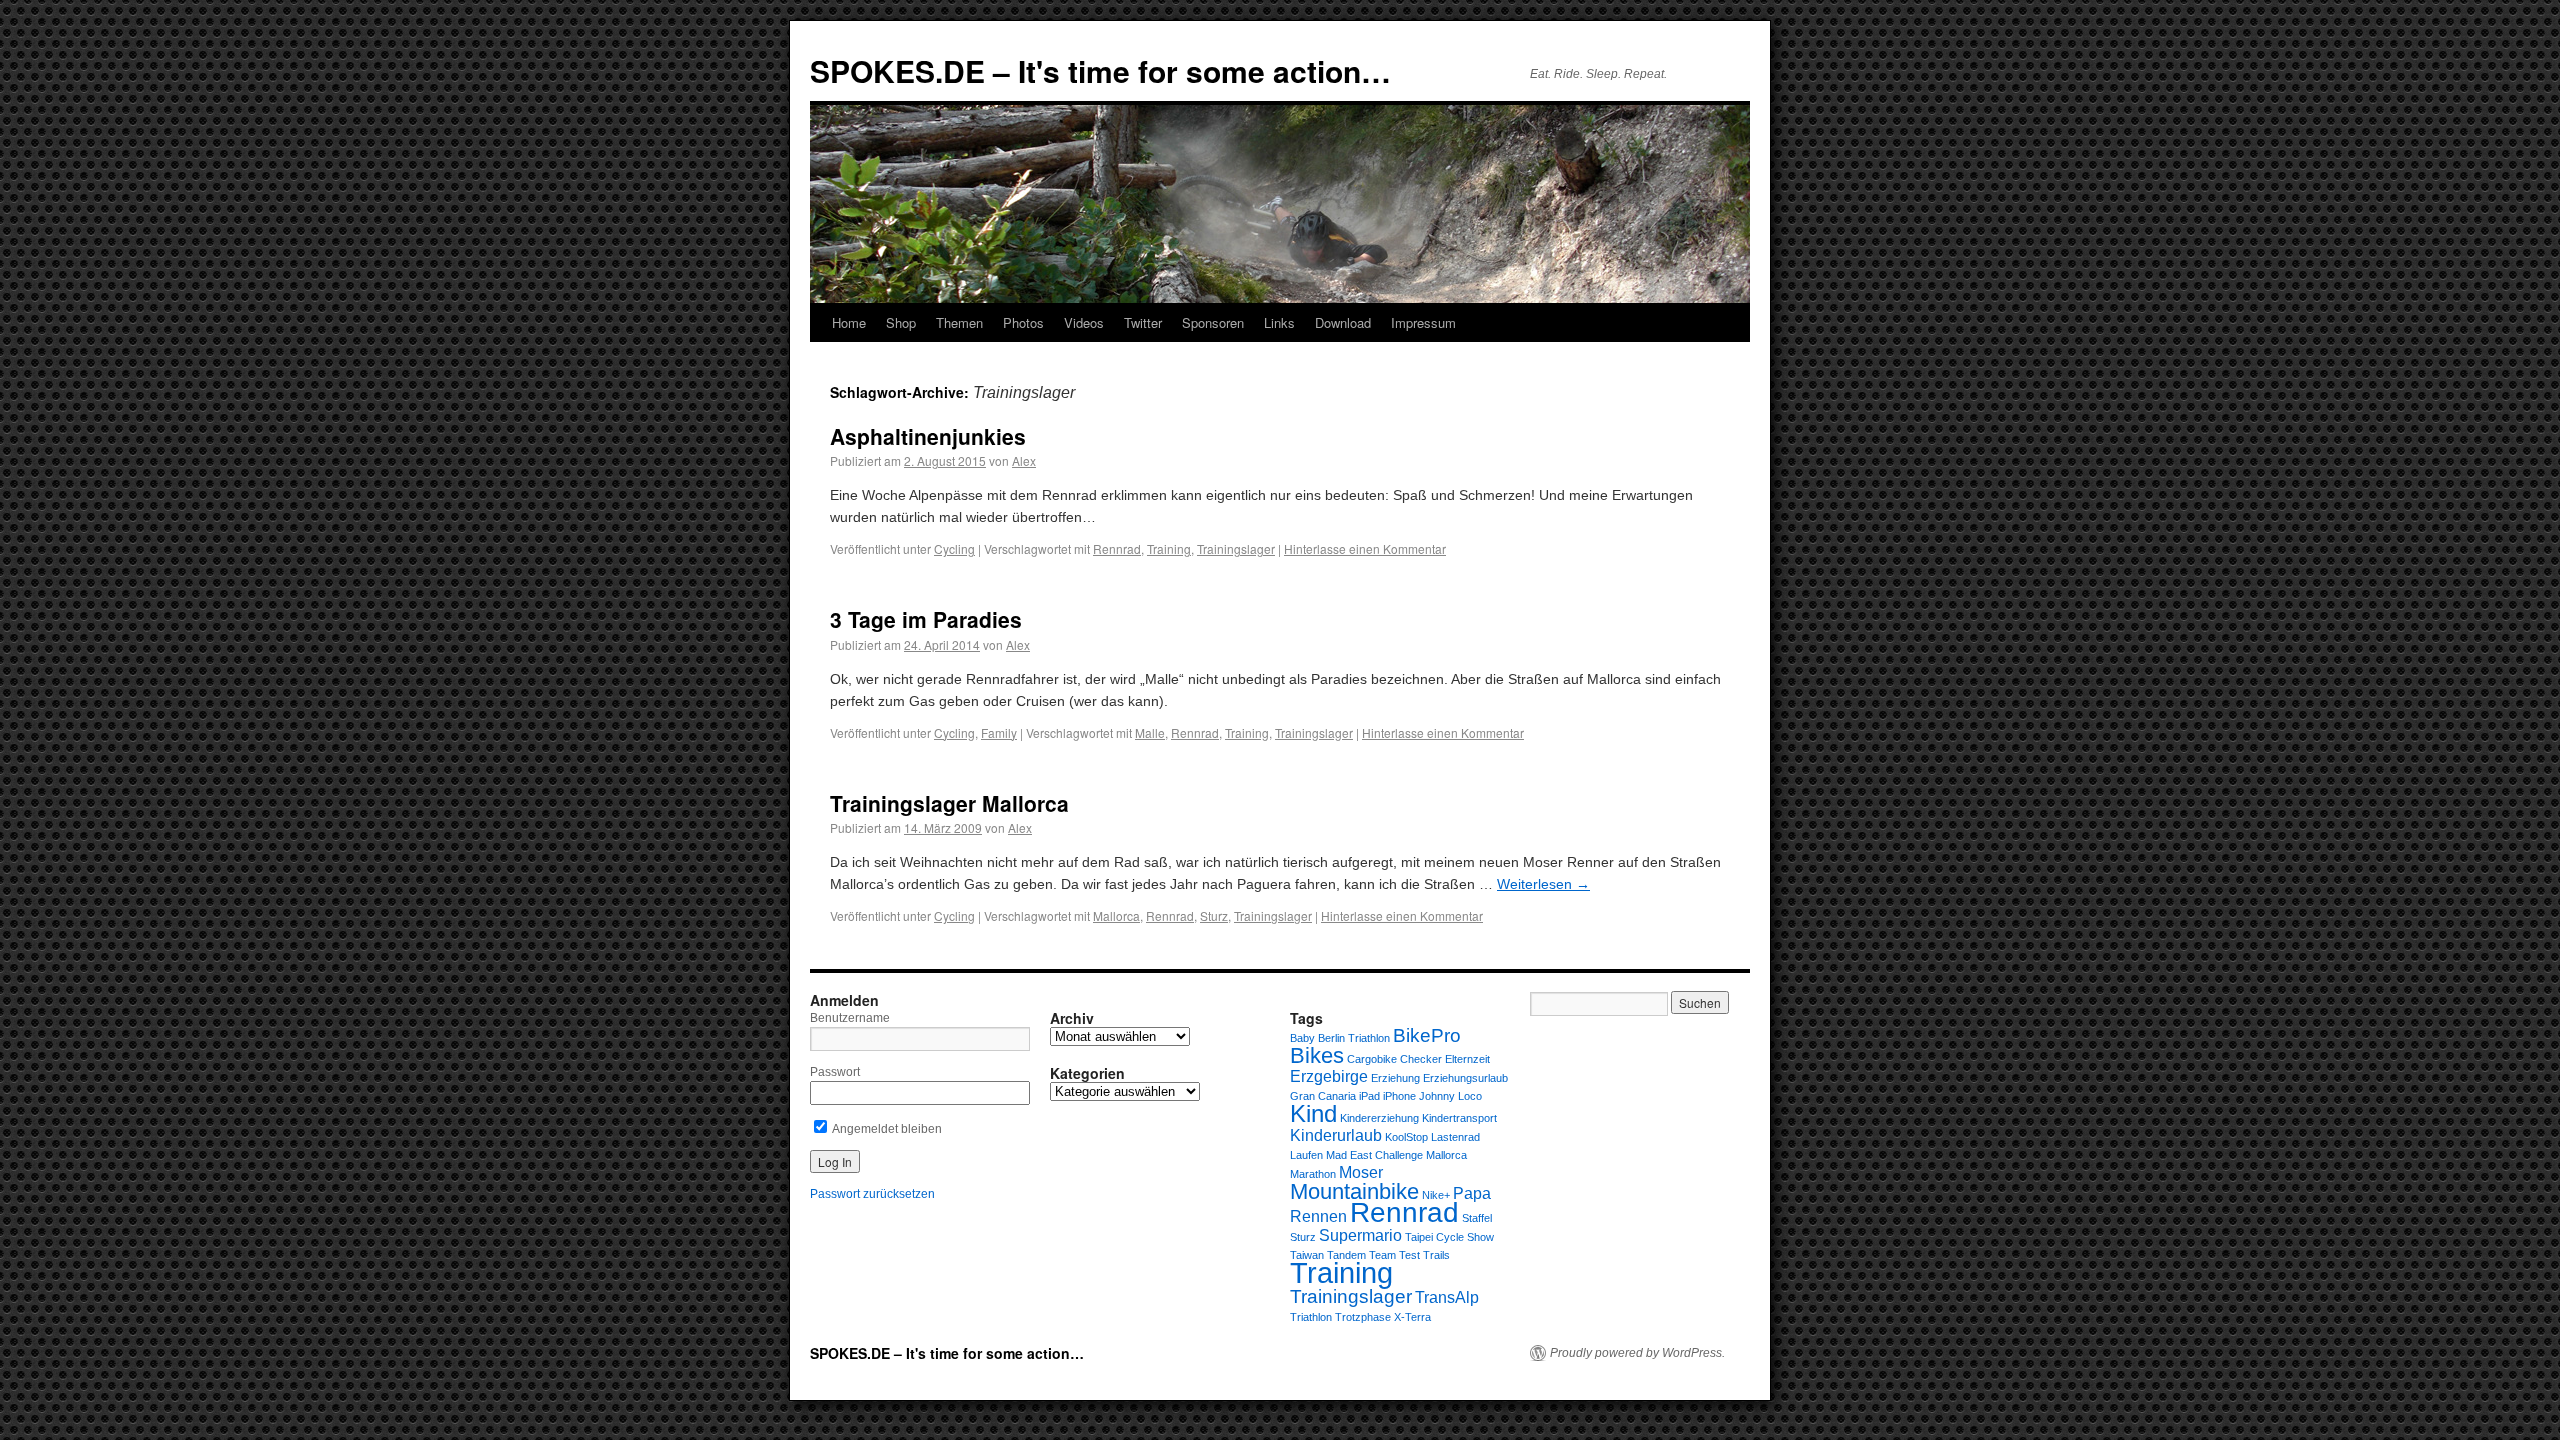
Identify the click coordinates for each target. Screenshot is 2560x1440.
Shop (901, 322)
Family (999, 732)
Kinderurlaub (1336, 1135)
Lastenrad (1455, 1137)
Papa (1472, 1193)
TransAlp (1447, 1297)
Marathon (1313, 1174)
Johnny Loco (1450, 1096)
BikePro (1427, 1035)
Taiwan (1307, 1255)
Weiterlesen (1543, 884)
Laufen (1306, 1155)
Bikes (1317, 1055)
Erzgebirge (1329, 1076)
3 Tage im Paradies (926, 619)
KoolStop (1406, 1137)
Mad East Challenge (1374, 1155)
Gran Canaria (1323, 1096)
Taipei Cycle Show (1449, 1237)
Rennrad (1117, 548)
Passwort (835, 1072)
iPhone (1399, 1096)
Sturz (1214, 915)
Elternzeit (1467, 1059)
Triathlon (1311, 1317)
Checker (1421, 1059)
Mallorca (1116, 915)
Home (849, 322)
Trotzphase (1363, 1317)
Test (1409, 1255)
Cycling (954, 548)
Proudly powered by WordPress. (1637, 1353)
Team (1382, 1255)
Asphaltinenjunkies (928, 436)
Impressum (1423, 322)
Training (1169, 548)
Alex (1024, 460)
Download (1343, 322)
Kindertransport (1459, 1118)
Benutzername (850, 1018)
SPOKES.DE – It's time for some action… (1100, 70)
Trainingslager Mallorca (949, 803)
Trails (1436, 1255)
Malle (1150, 732)
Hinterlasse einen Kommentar (1365, 548)
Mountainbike (1354, 1191)
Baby (1302, 1038)
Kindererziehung (1379, 1118)
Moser (1361, 1172)
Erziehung (1395, 1078)
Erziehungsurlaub (1465, 1078)
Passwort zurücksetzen (872, 1194)
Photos (1023, 322)
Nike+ (1436, 1195)
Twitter (1143, 322)
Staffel (1477, 1218)
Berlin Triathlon (1354, 1038)
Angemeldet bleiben (886, 1129)
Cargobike (1372, 1059)
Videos (1084, 322)
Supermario (1360, 1235)
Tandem (1346, 1255)
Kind (1313, 1113)
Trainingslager (1236, 548)
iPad (1369, 1096)
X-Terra (1412, 1317)
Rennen (1318, 1216)
